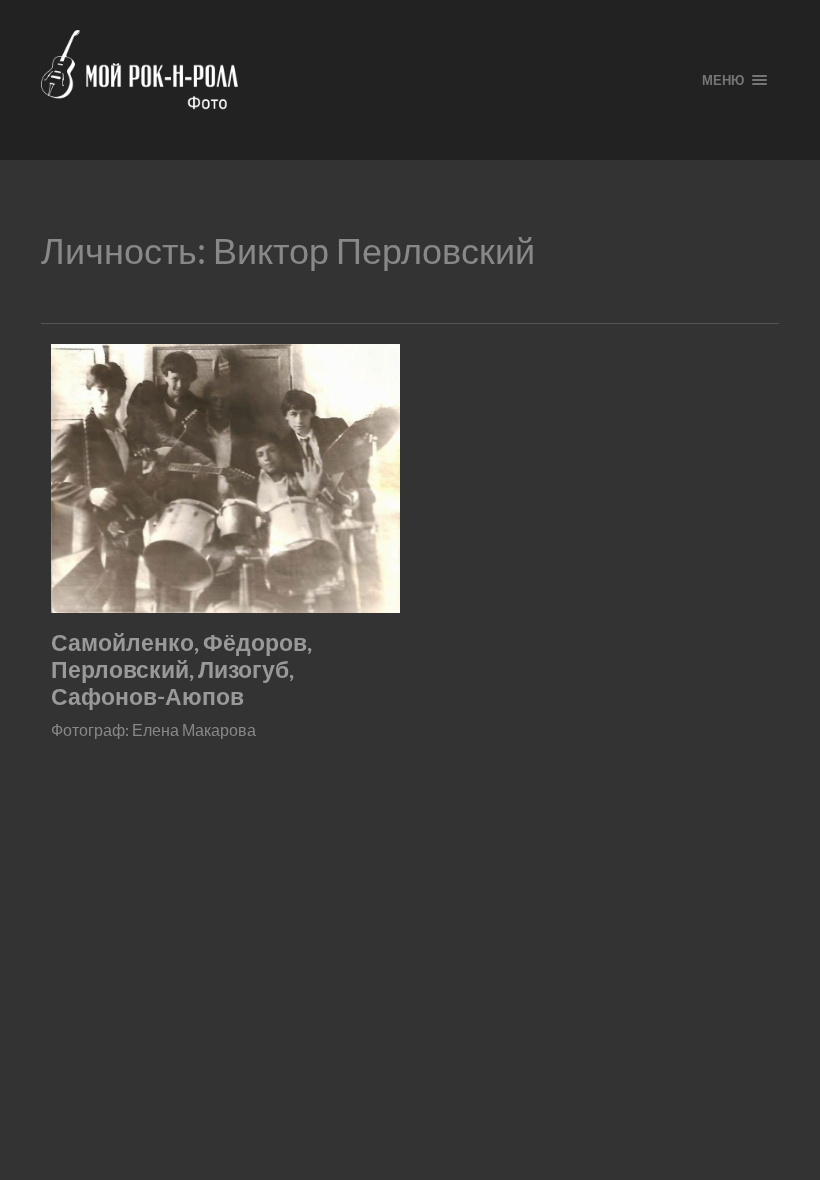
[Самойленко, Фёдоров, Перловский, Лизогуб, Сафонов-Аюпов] (225, 478)
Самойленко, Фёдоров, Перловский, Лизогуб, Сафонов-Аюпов (181, 669)
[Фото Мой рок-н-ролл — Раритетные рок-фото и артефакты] (355, 80)
